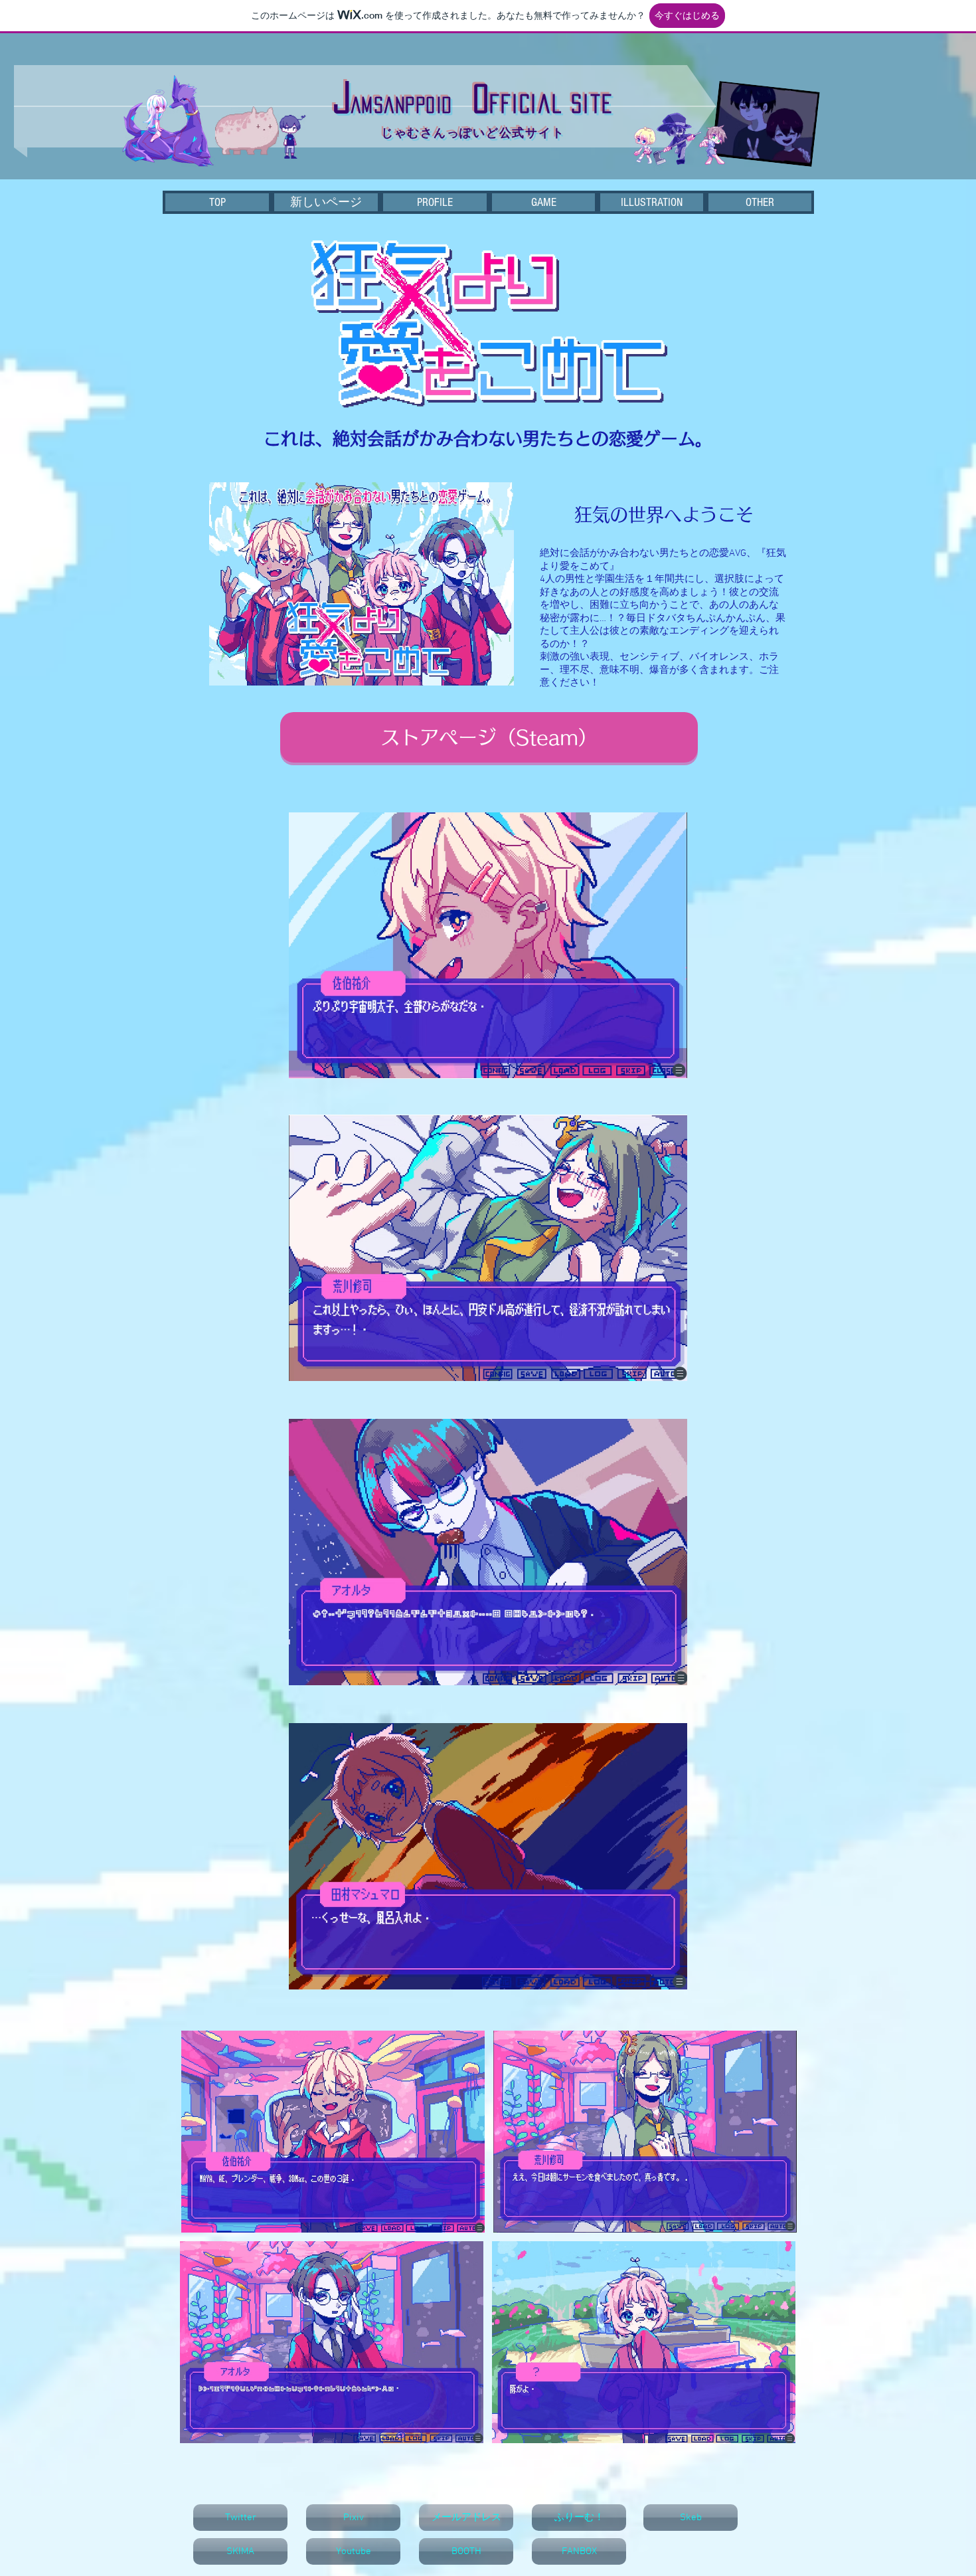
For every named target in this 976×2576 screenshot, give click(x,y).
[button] (760, 202)
